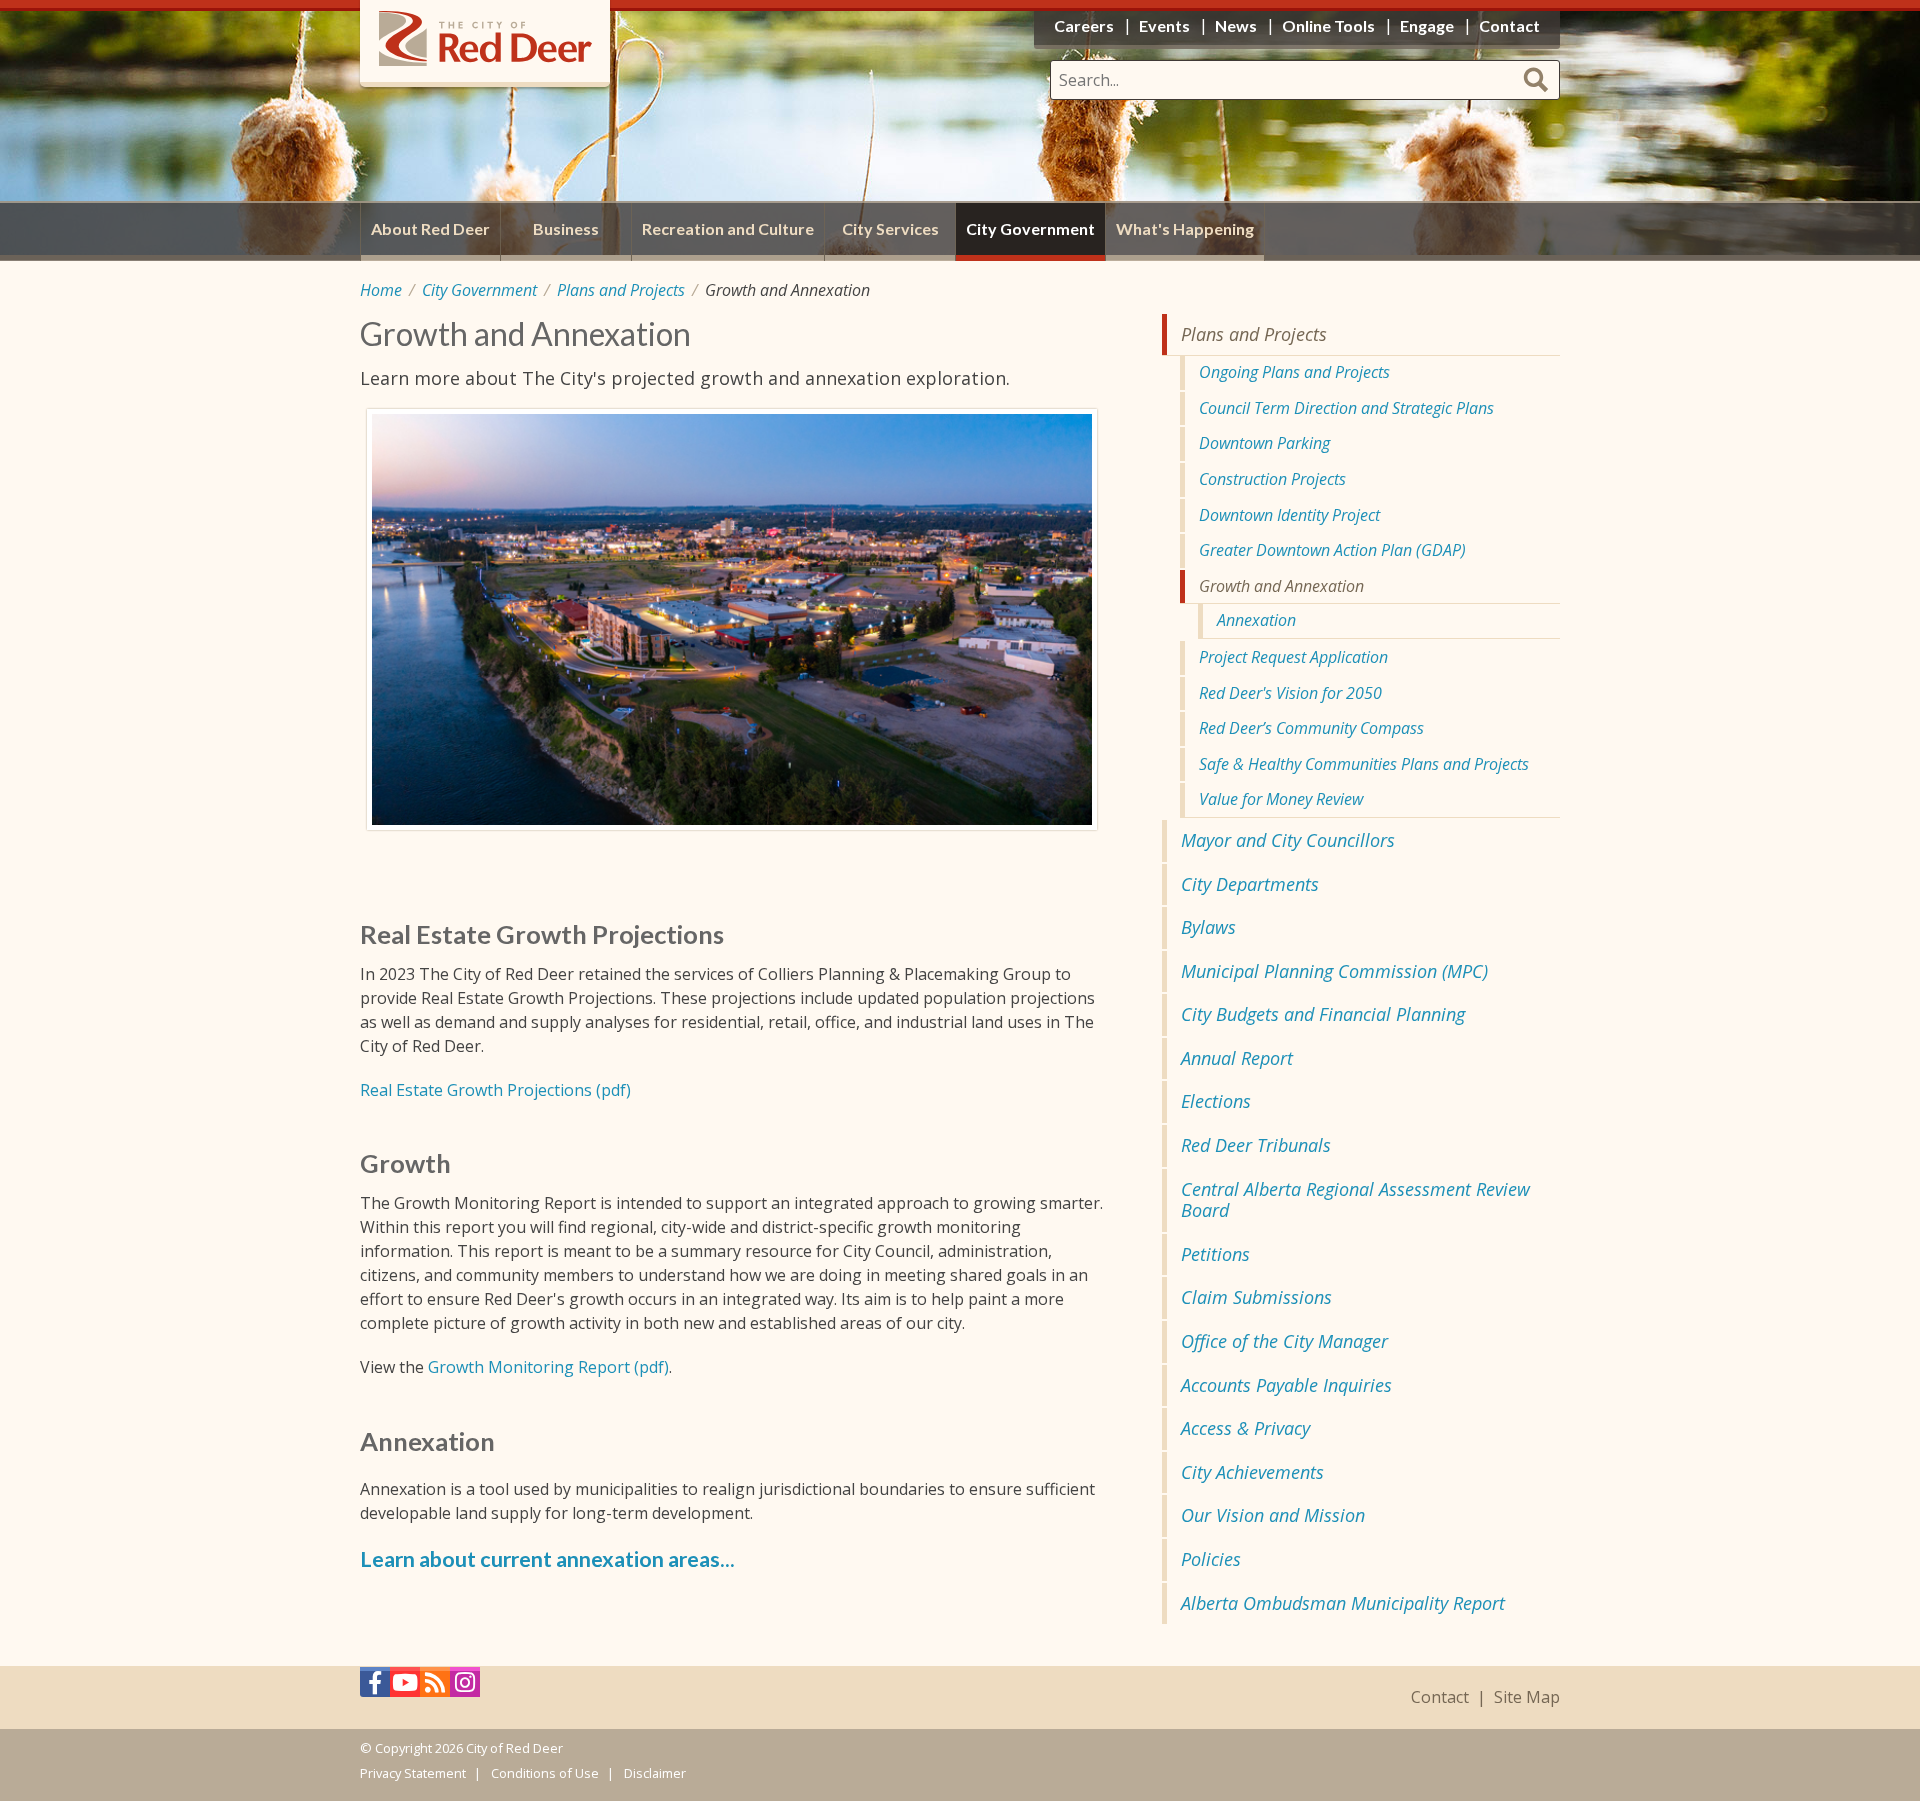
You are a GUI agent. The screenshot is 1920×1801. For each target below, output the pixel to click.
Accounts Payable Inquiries (1286, 1385)
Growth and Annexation (1281, 586)
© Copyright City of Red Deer (461, 1748)
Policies (1211, 1559)
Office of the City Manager (1284, 1341)
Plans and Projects (621, 290)
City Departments (1250, 884)
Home (381, 290)
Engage (1427, 25)
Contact (1440, 1697)
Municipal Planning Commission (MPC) (1334, 971)
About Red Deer (430, 228)
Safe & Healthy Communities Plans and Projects (1364, 764)
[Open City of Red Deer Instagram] (465, 1687)
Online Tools (1328, 25)
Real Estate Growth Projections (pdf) (495, 1090)
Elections (1216, 1101)
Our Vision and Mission (1273, 1515)
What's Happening (1185, 228)
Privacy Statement (413, 1773)
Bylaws (1208, 927)
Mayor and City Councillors (1288, 840)
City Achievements (1252, 1472)
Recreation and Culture (728, 228)
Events (1164, 25)
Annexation (1256, 620)
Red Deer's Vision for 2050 (1290, 693)
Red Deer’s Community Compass (1311, 728)
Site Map (1527, 1697)
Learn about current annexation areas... (547, 1559)
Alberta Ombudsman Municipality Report (1343, 1603)
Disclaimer (655, 1773)
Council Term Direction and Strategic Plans (1346, 408)
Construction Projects (1272, 479)
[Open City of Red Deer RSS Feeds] (435, 1687)
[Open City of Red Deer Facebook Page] (375, 1687)
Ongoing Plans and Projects (1294, 372)
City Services (890, 228)
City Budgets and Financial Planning (1323, 1014)
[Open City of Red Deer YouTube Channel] (405, 1687)
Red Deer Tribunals (1256, 1145)
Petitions (1215, 1254)
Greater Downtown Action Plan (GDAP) (1332, 550)
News (1236, 25)
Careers (1084, 25)
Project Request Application (1293, 657)
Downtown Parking (1264, 443)
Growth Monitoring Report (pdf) (548, 1367)
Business (566, 228)
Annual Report (1237, 1058)
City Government (479, 290)
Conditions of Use (545, 1773)
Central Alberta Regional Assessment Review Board (1355, 1200)
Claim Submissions (1256, 1297)
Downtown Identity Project (1289, 515)
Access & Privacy (1245, 1428)
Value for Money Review (1281, 799)
